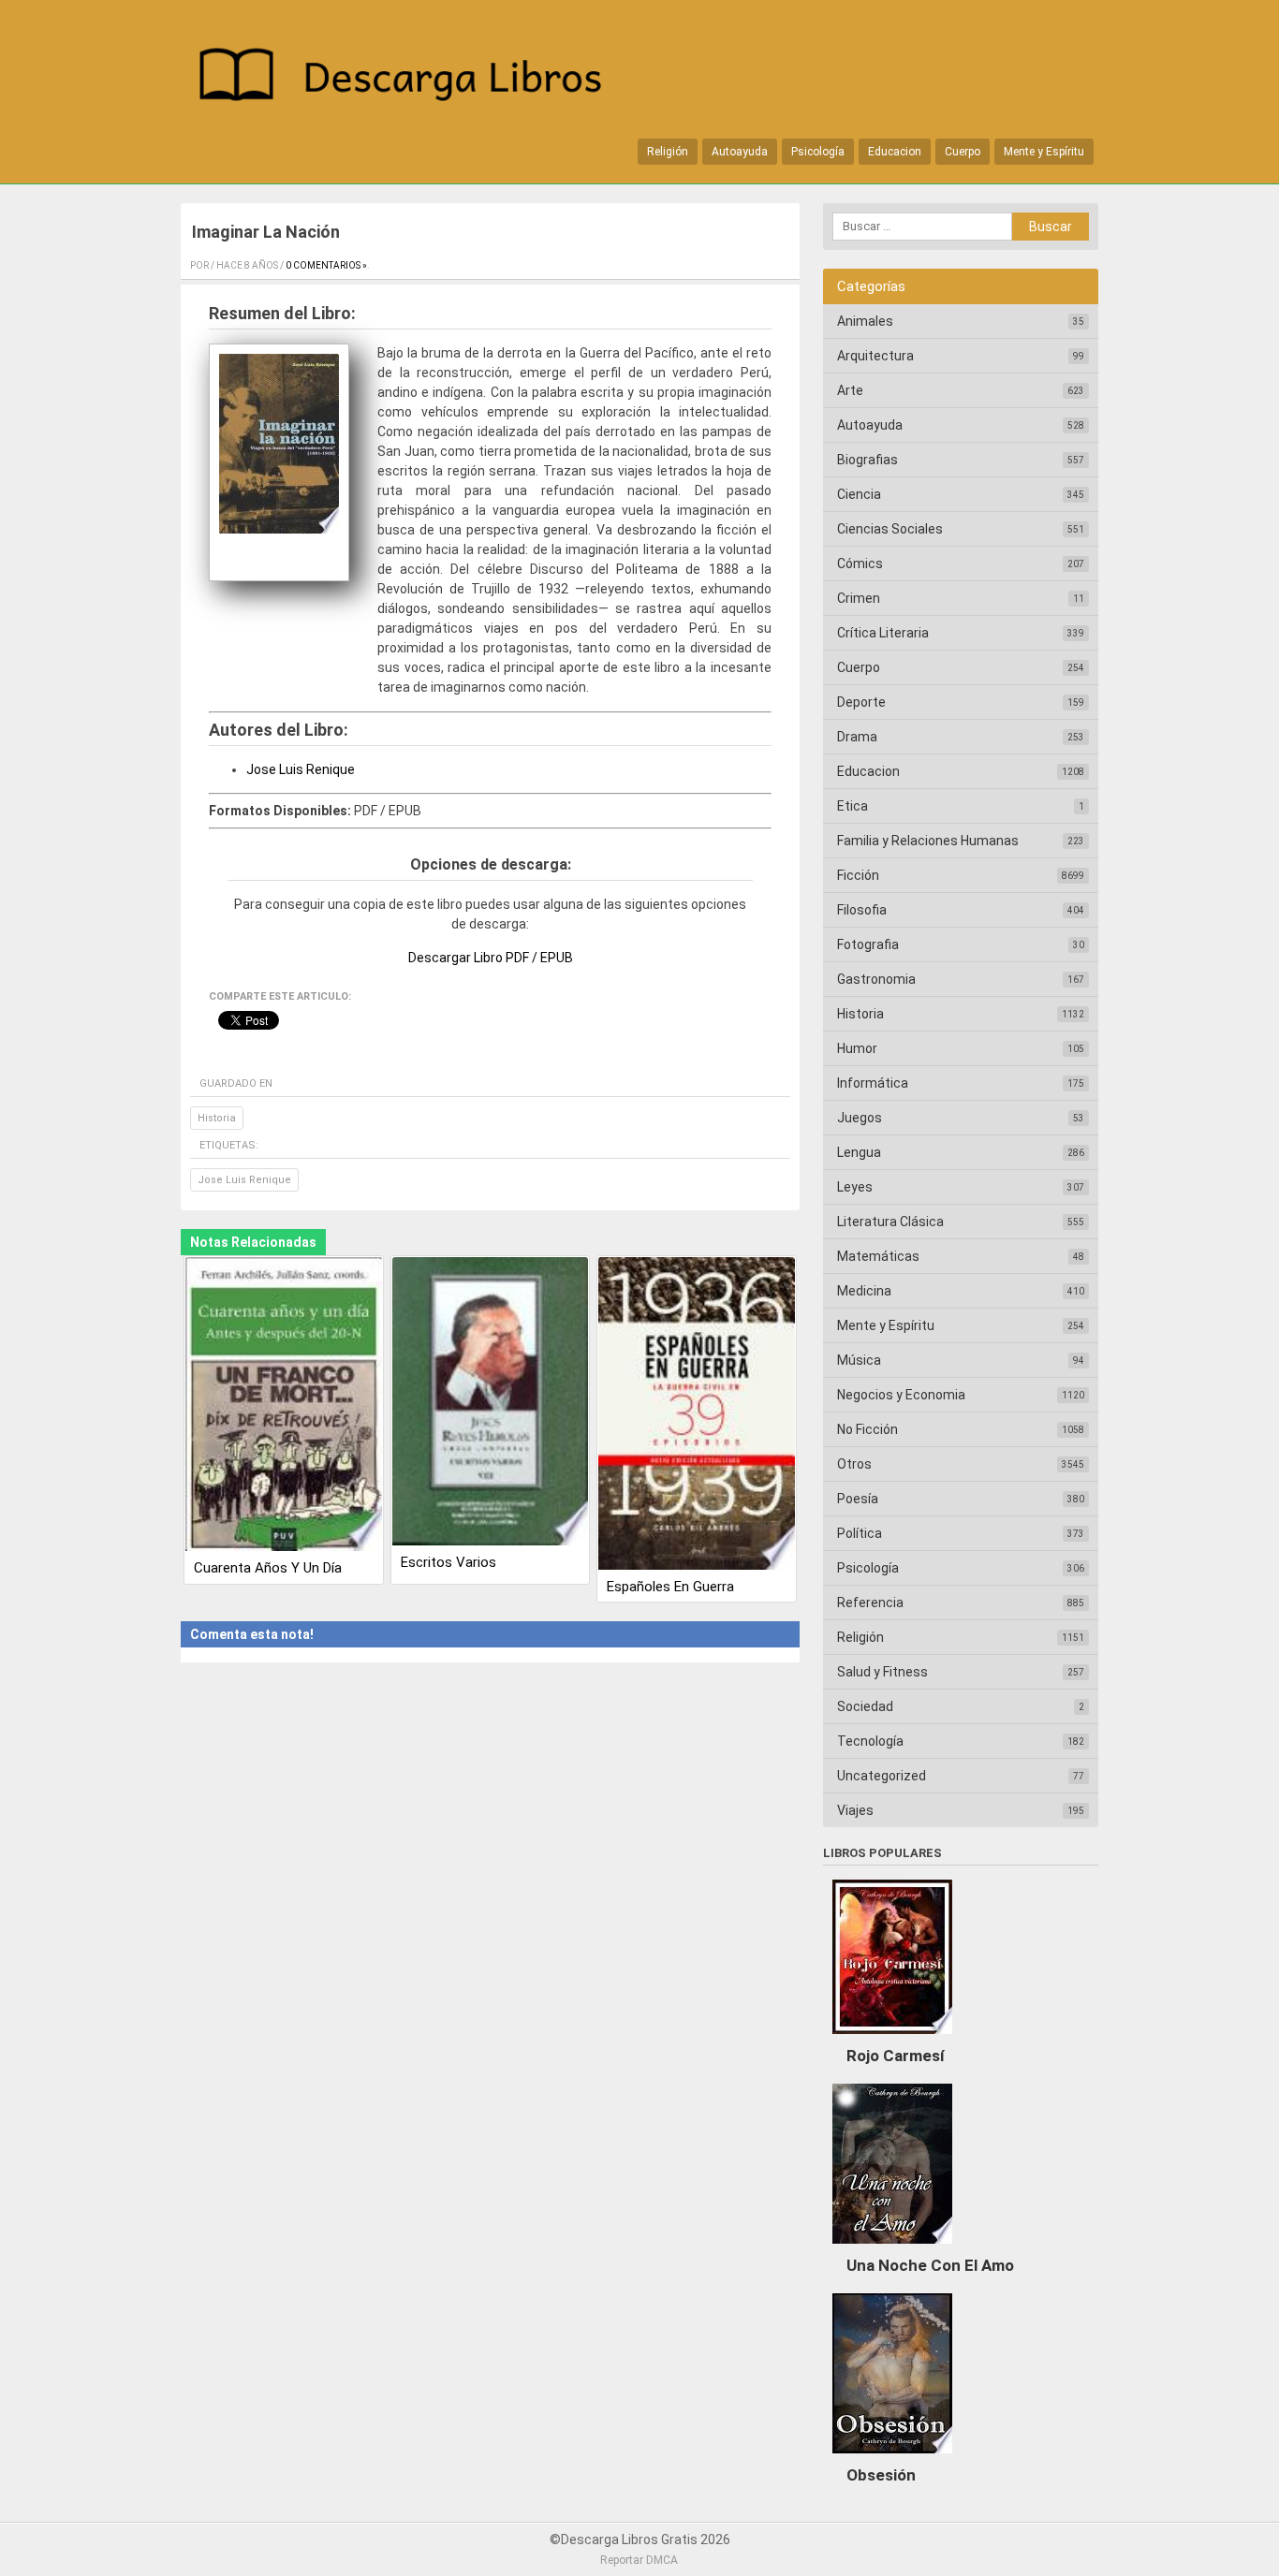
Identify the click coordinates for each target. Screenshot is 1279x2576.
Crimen (859, 598)
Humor (857, 1048)
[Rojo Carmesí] (892, 2039)
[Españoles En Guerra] (697, 1415)
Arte (850, 390)
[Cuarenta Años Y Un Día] (284, 1406)
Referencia (870, 1603)
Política (860, 1533)
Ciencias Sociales (890, 529)
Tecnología (870, 1741)
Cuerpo (963, 152)
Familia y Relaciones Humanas (928, 841)
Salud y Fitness (882, 1672)
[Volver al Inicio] (410, 78)
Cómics (860, 563)
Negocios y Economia (901, 1395)
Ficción (858, 875)
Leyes (855, 1187)
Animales (865, 321)
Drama (857, 737)
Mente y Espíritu (1044, 152)
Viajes (855, 1810)
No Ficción (867, 1429)
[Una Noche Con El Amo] (892, 2248)
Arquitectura (875, 356)
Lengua (859, 1152)
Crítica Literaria (883, 633)
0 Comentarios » (326, 265)
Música (859, 1360)
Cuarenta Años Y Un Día (268, 1568)
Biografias (867, 460)
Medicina (864, 1291)
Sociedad (865, 1706)
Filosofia (862, 910)
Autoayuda (740, 152)
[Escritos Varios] (491, 1403)
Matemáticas (878, 1256)
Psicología (818, 152)
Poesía (858, 1499)
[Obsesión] (892, 2458)
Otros (854, 1464)
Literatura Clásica (890, 1222)
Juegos (860, 1118)
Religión (668, 152)
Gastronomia (876, 979)
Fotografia (868, 944)
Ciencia (859, 494)
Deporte (861, 702)
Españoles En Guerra (670, 1587)
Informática (873, 1083)
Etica (853, 806)
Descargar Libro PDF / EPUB (491, 958)
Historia (217, 1118)
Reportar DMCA (639, 2560)
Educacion (895, 152)
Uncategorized (882, 1776)
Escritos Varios (448, 1562)
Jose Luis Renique (301, 769)
